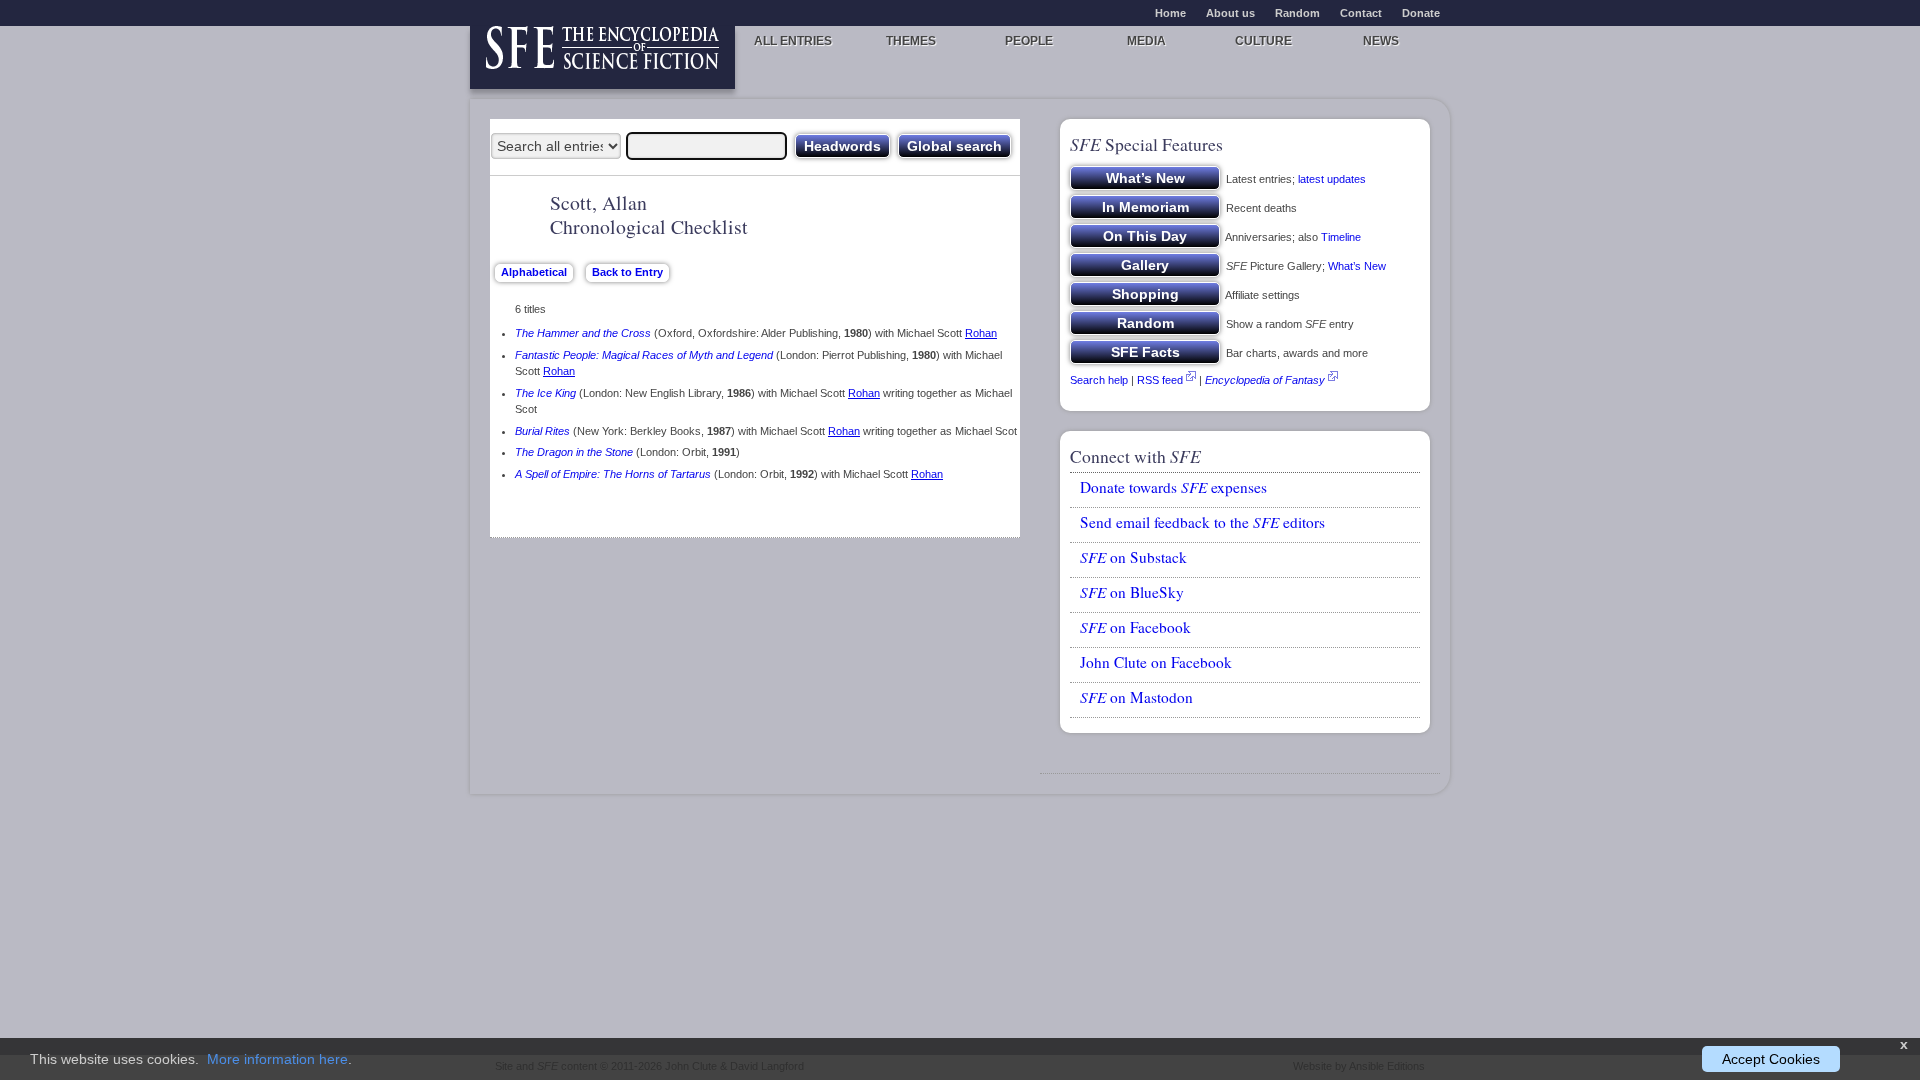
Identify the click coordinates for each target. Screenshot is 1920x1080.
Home (1170, 13)
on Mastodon (1136, 697)
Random (1297, 13)
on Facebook (1135, 627)
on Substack (1133, 557)
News (1381, 41)
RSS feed (1160, 380)
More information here (277, 1059)
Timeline (1341, 237)
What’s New (1357, 266)
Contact (1361, 13)
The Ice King (545, 393)
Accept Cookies (1771, 1059)
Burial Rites (542, 431)
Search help (1099, 380)
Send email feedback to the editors (1202, 522)
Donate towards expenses (1173, 487)
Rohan (981, 333)
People (1029, 41)
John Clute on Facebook (1156, 662)
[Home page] (602, 57)
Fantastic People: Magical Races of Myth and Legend (644, 355)
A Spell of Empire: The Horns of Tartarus (613, 474)
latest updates (1332, 179)
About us (1230, 13)
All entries (793, 41)
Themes (911, 41)
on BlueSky (1132, 592)
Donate (1421, 13)
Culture (1263, 41)
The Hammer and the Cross (583, 333)
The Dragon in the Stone (574, 452)
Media (1146, 41)
